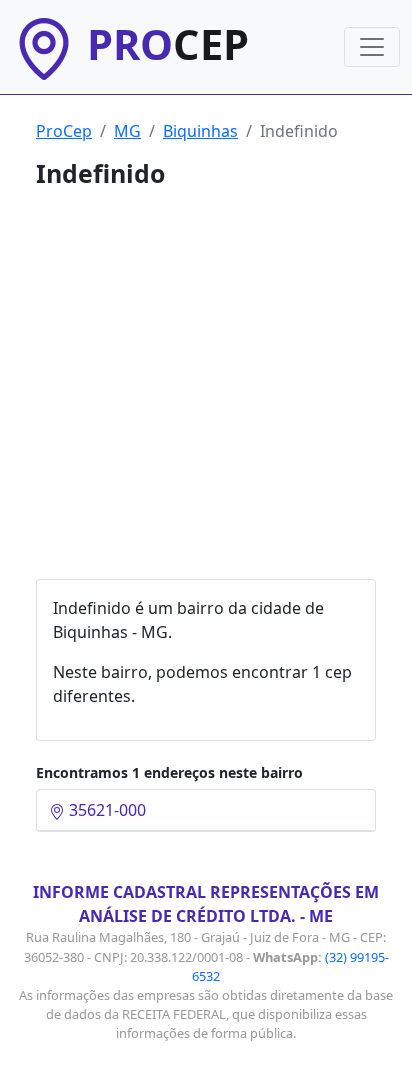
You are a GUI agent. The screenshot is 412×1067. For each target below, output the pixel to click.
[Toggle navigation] (372, 47)
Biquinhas (200, 131)
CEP (168, 44)
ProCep (64, 131)
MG (127, 131)
